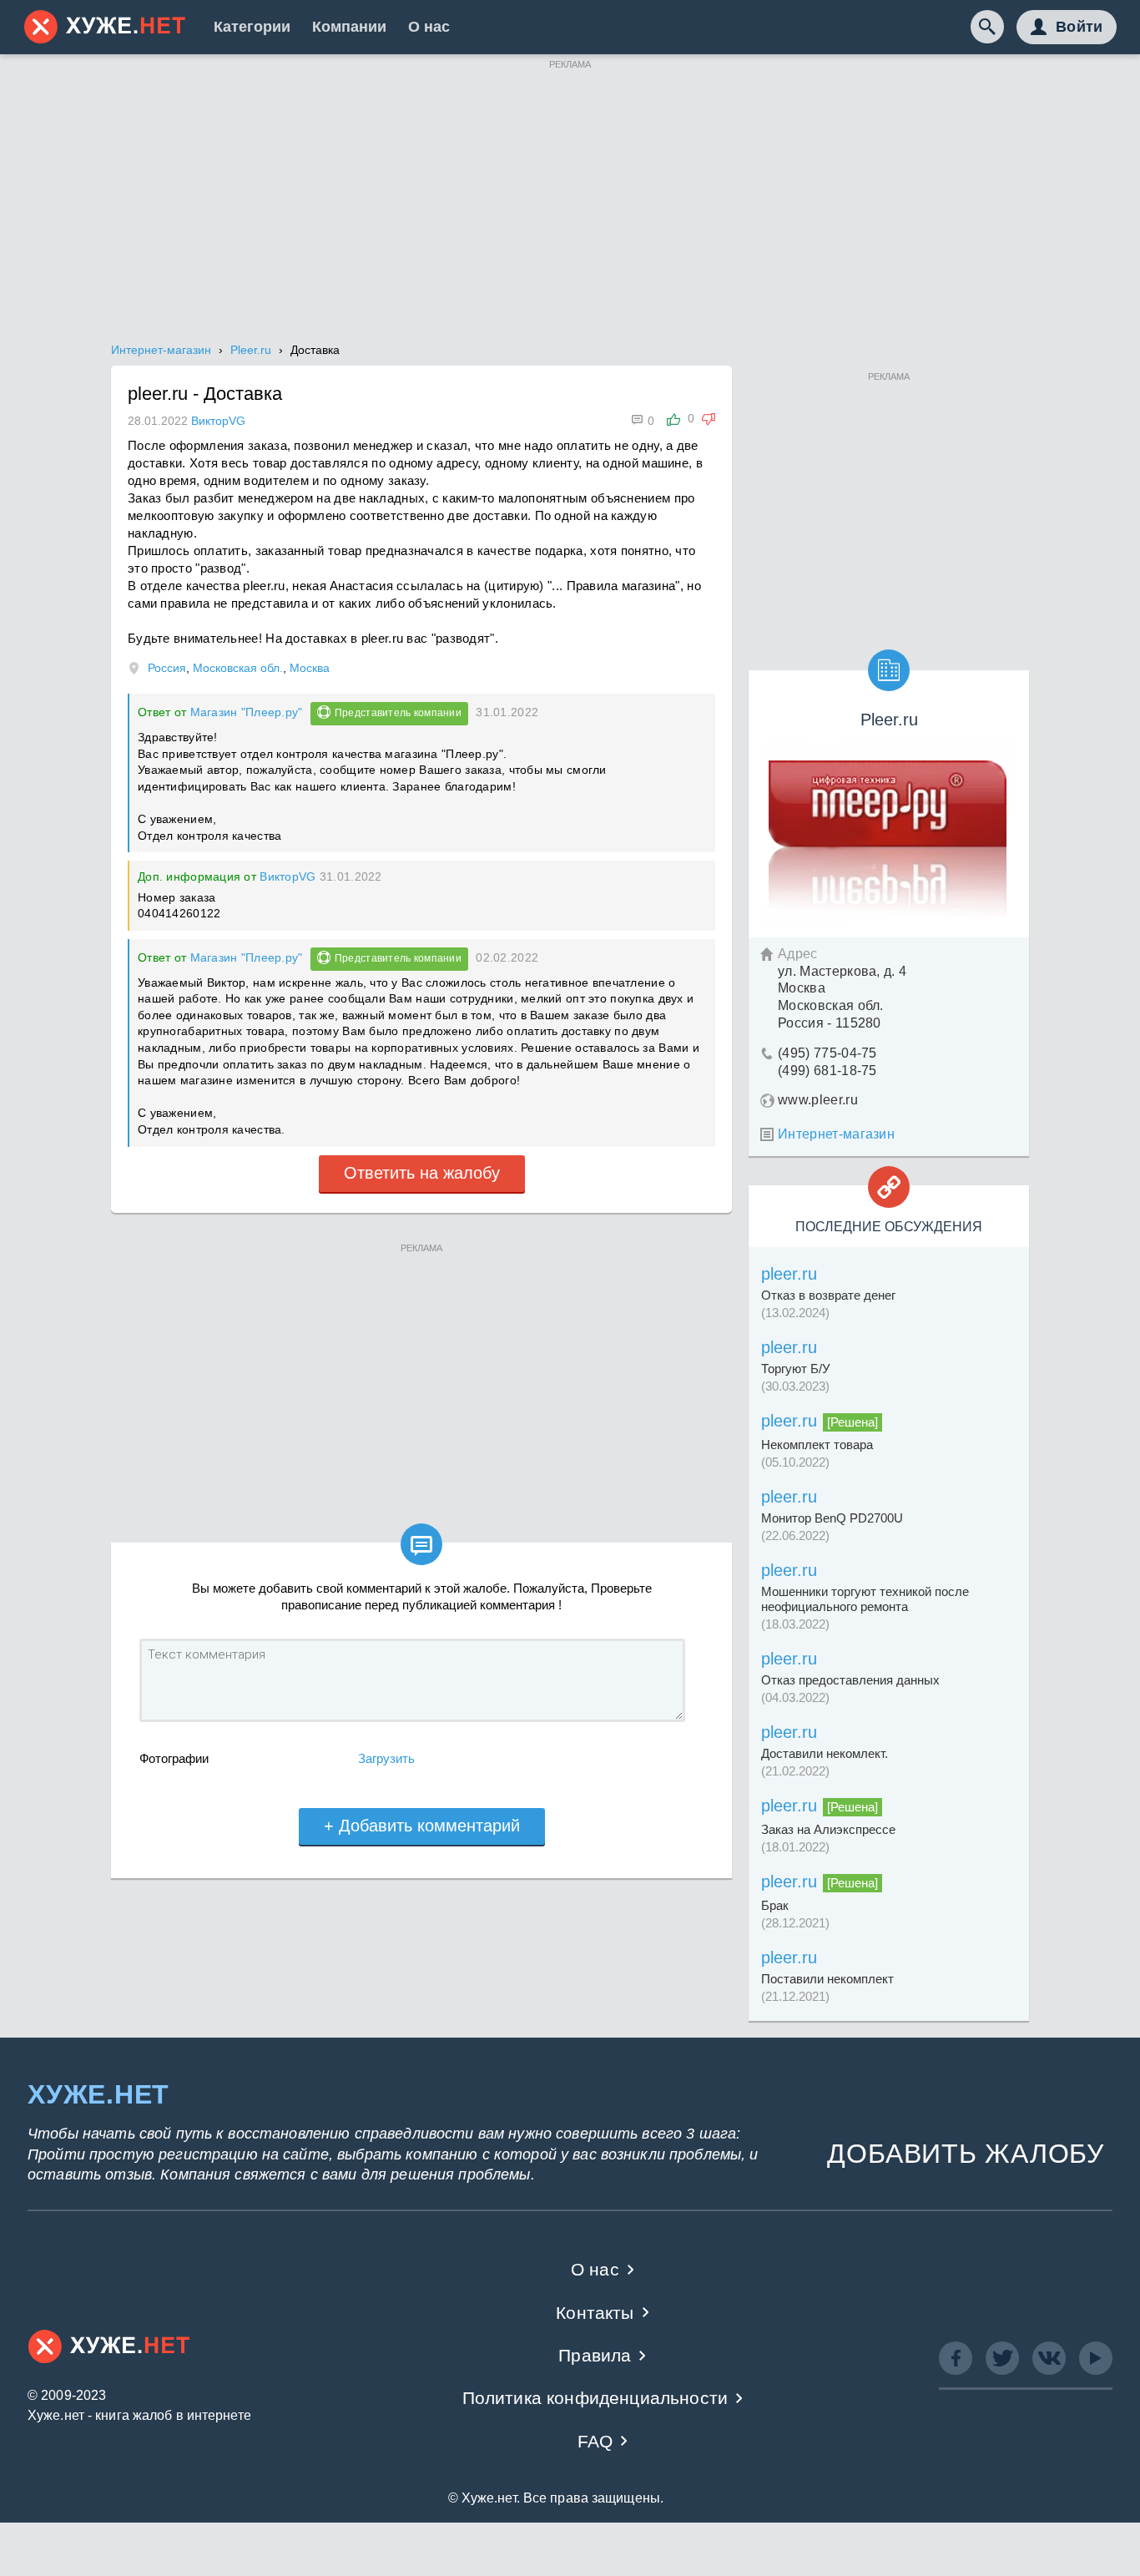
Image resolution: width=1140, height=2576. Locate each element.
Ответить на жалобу (422, 1173)
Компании (349, 27)
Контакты (595, 2313)
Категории (252, 27)
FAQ (595, 2441)
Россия (167, 668)
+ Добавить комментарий (422, 1826)
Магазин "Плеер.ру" (247, 712)
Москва (310, 668)
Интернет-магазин (836, 1134)
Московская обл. (238, 668)
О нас (429, 27)
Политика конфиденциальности (595, 2398)
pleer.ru (789, 1274)
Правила (595, 2355)
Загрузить (386, 1758)
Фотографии (174, 1758)
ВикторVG (288, 876)
